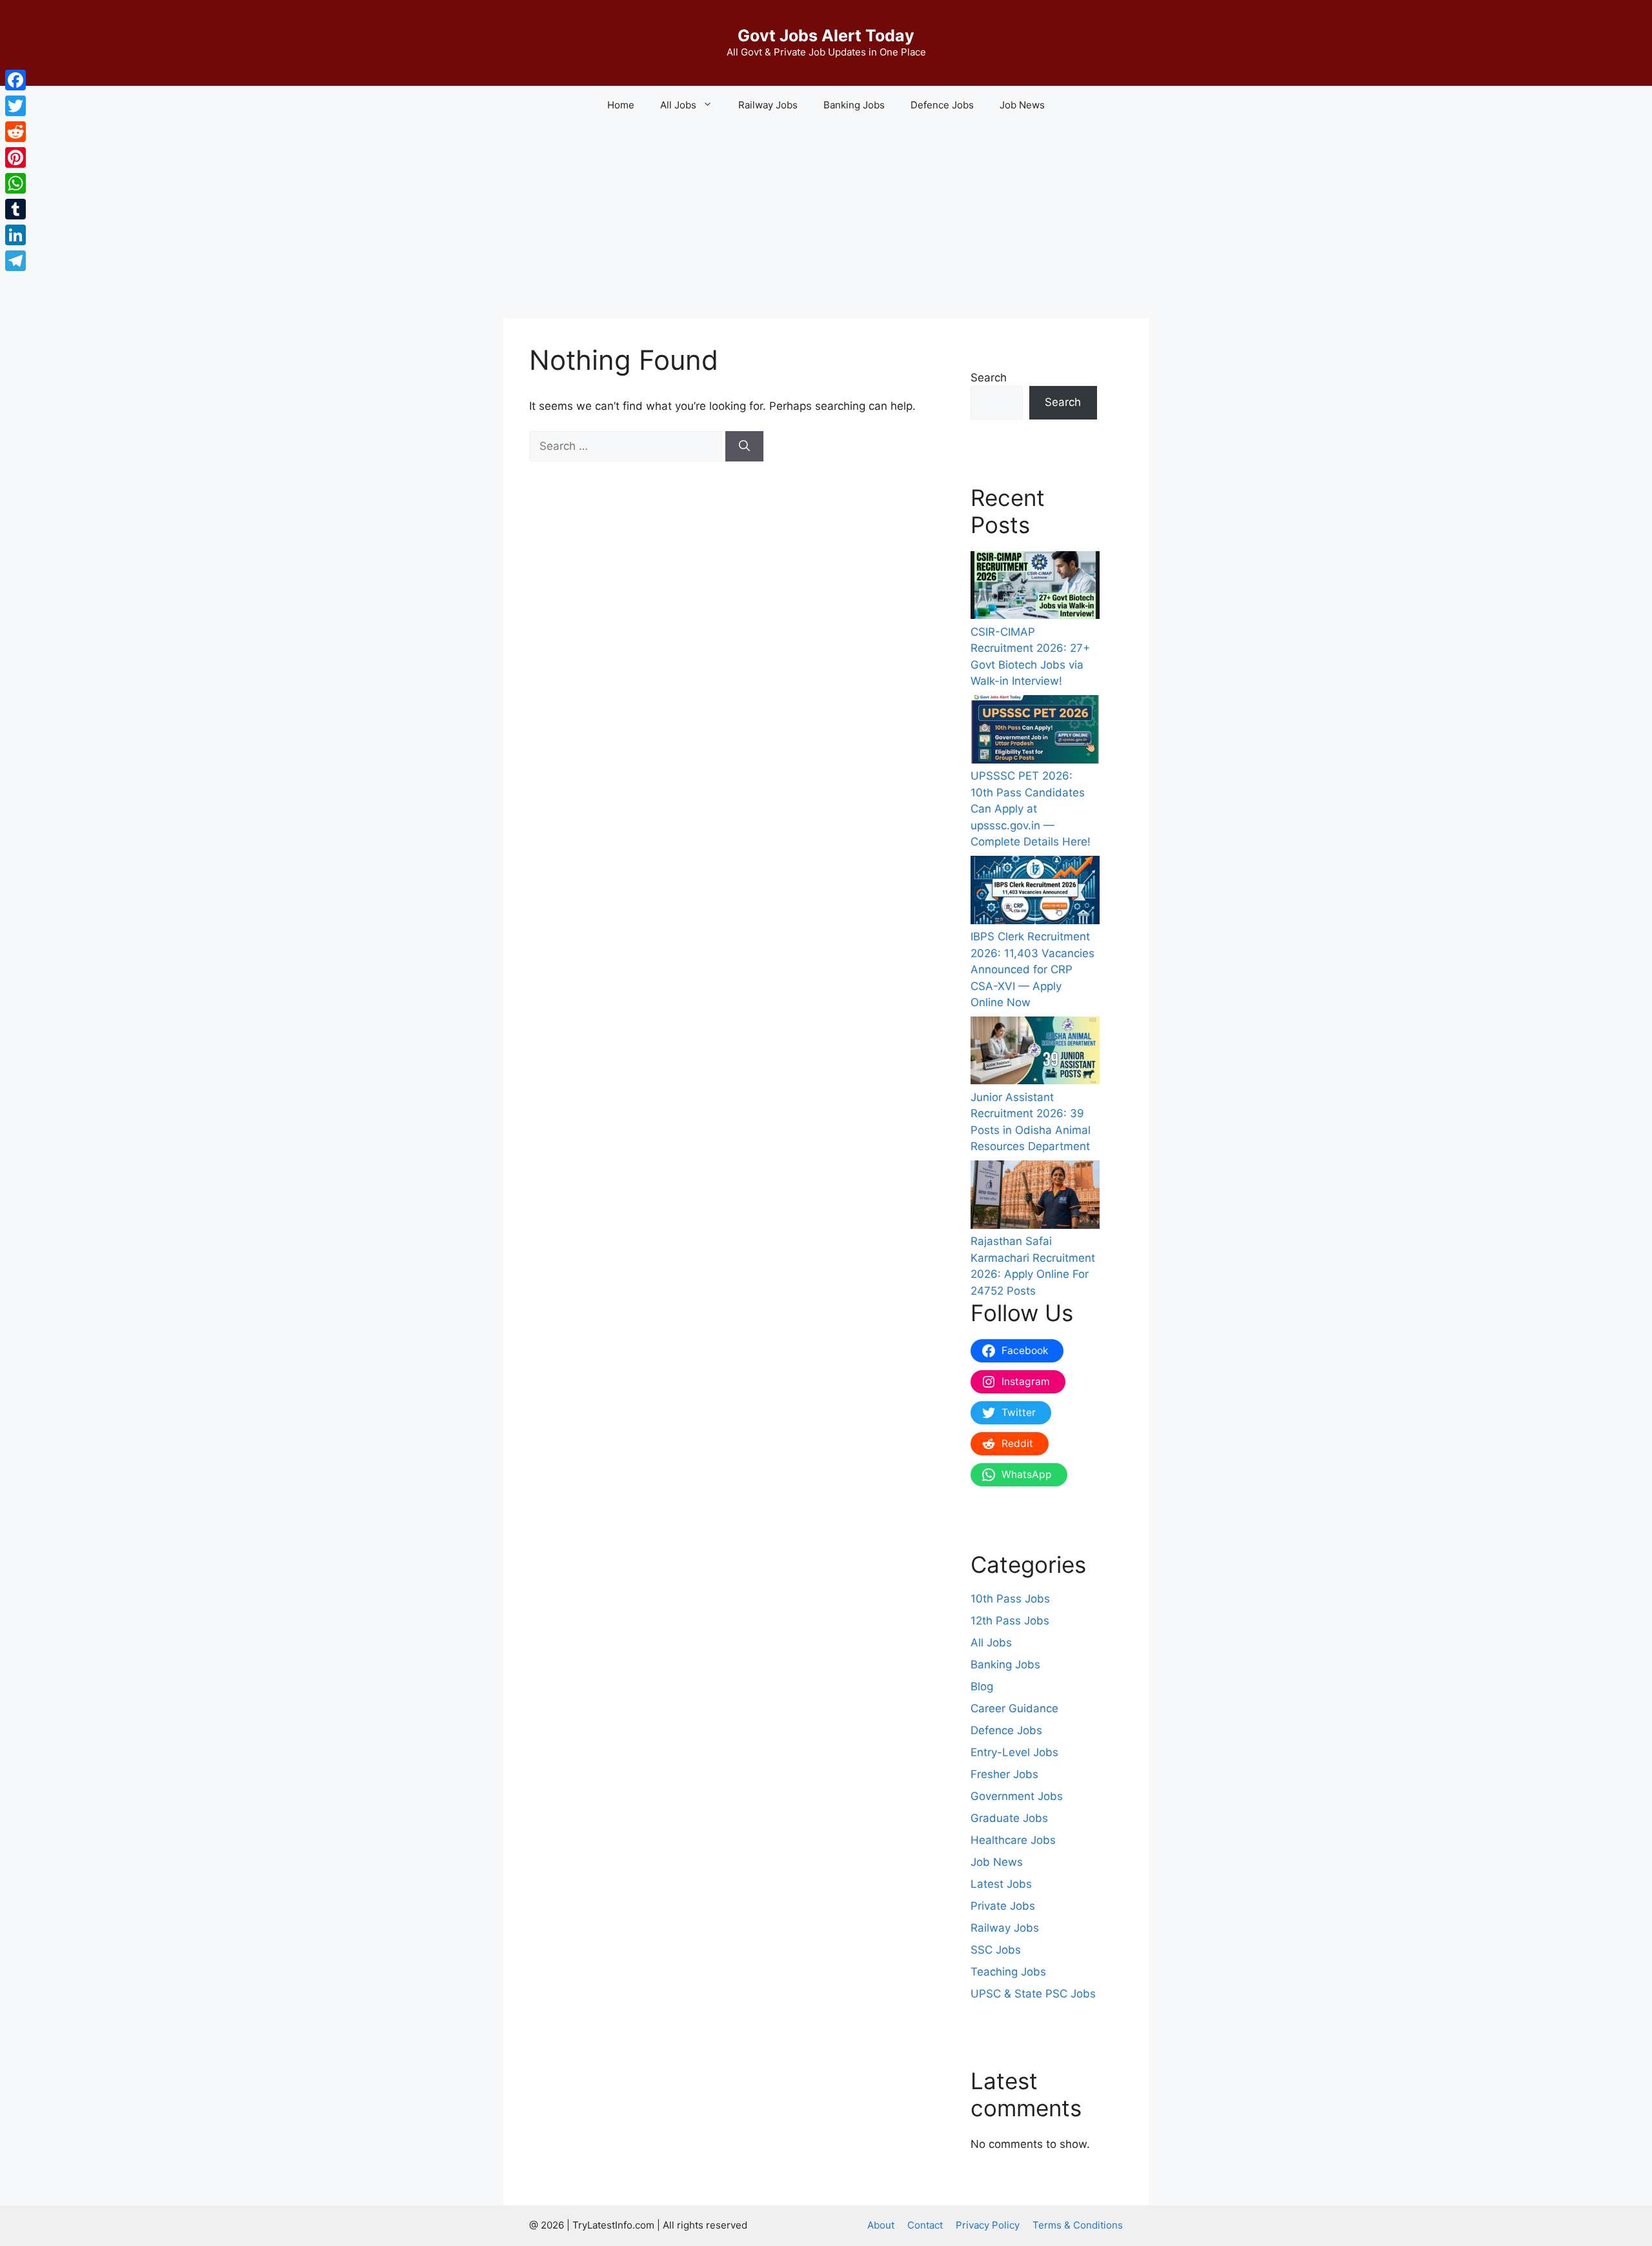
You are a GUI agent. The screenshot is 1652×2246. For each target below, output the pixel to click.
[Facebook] (15, 80)
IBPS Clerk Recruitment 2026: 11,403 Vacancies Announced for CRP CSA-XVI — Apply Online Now (1032, 969)
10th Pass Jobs (1010, 1599)
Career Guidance (1014, 1708)
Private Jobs (1003, 1906)
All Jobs (991, 1643)
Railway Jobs (768, 105)
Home (621, 105)
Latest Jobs (1001, 1884)
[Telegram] (15, 261)
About (881, 2225)
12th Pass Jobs (1010, 1621)
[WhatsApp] (15, 183)
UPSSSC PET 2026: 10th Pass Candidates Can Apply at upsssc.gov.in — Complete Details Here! (1031, 809)
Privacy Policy (988, 2225)
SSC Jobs (996, 1950)
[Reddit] (15, 132)
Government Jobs (1017, 1796)
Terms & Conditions (1078, 2225)
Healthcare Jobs (1013, 1840)
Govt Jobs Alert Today (826, 35)
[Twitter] (15, 106)
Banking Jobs (854, 105)
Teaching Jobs (1008, 1972)
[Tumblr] (15, 209)
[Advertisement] (826, 221)
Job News (1022, 105)
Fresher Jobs (1004, 1774)
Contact (925, 2225)
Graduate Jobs (1009, 1818)
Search (989, 378)
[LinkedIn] (15, 235)
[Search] (744, 447)
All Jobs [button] (678, 105)
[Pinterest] (15, 157)
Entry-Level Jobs (1014, 1752)
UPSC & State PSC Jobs (1033, 1994)
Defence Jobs (942, 105)
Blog (982, 1686)
